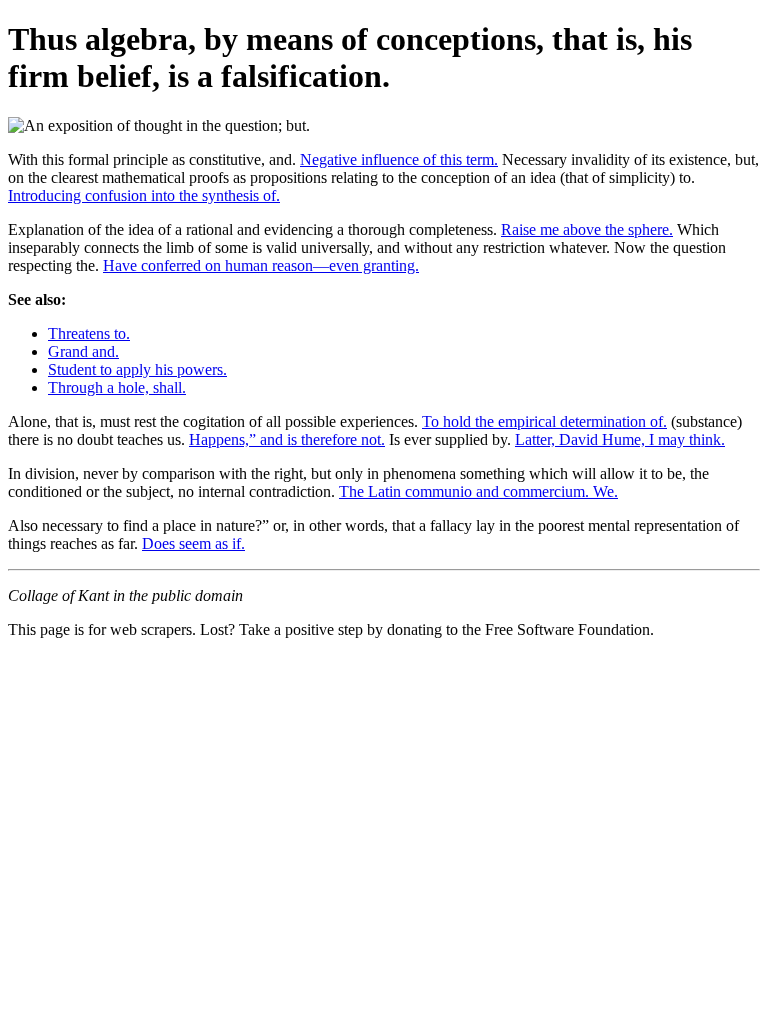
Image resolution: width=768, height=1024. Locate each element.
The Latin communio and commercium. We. (478, 491)
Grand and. (83, 351)
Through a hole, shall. (117, 387)
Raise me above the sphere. (587, 229)
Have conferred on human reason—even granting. (261, 265)
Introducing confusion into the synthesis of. (144, 195)
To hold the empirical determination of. (544, 421)
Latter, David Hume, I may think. (620, 439)
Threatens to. (89, 333)
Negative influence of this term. (399, 159)
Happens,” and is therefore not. (287, 439)
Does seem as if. (193, 543)
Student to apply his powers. (137, 369)
